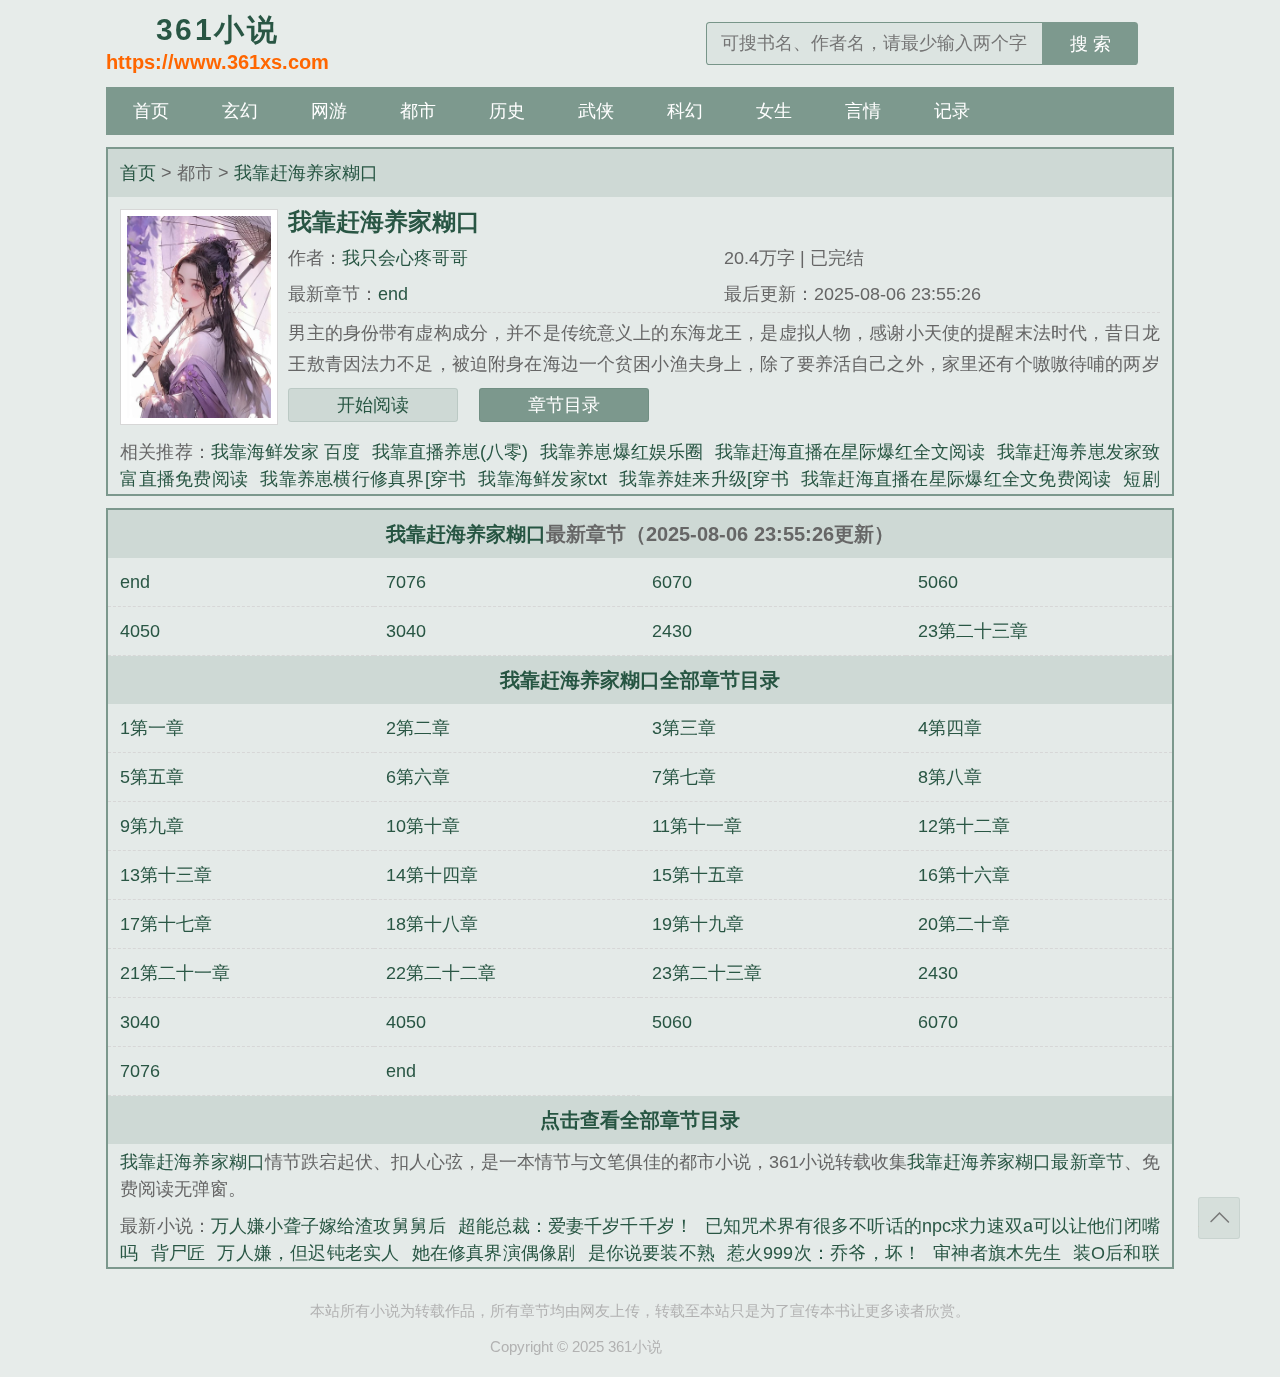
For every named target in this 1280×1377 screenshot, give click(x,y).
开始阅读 (373, 405)
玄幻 (240, 111)
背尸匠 (178, 1253)
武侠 (596, 111)
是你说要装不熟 (652, 1253)
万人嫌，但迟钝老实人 (308, 1253)
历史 (507, 111)
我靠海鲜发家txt (542, 479)
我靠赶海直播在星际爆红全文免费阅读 (956, 479)
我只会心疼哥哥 (405, 258)
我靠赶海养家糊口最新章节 (1015, 1162)
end (393, 294)
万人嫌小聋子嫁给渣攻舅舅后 (328, 1226)
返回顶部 (1219, 1218)
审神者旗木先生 (997, 1253)
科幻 (685, 111)
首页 (151, 111)
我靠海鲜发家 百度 (285, 452)
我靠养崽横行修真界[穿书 (363, 479)
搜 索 (1090, 44)
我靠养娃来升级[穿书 (704, 479)
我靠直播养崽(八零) (450, 452)
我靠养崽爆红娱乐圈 (621, 452)
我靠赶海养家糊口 (306, 173)
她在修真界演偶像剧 (494, 1253)
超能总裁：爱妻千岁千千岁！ (575, 1226)
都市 (418, 111)
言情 (863, 111)
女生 (774, 111)
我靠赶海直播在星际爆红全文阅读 (850, 452)
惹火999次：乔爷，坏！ (824, 1253)
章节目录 (564, 405)
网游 (329, 111)
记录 (952, 111)
